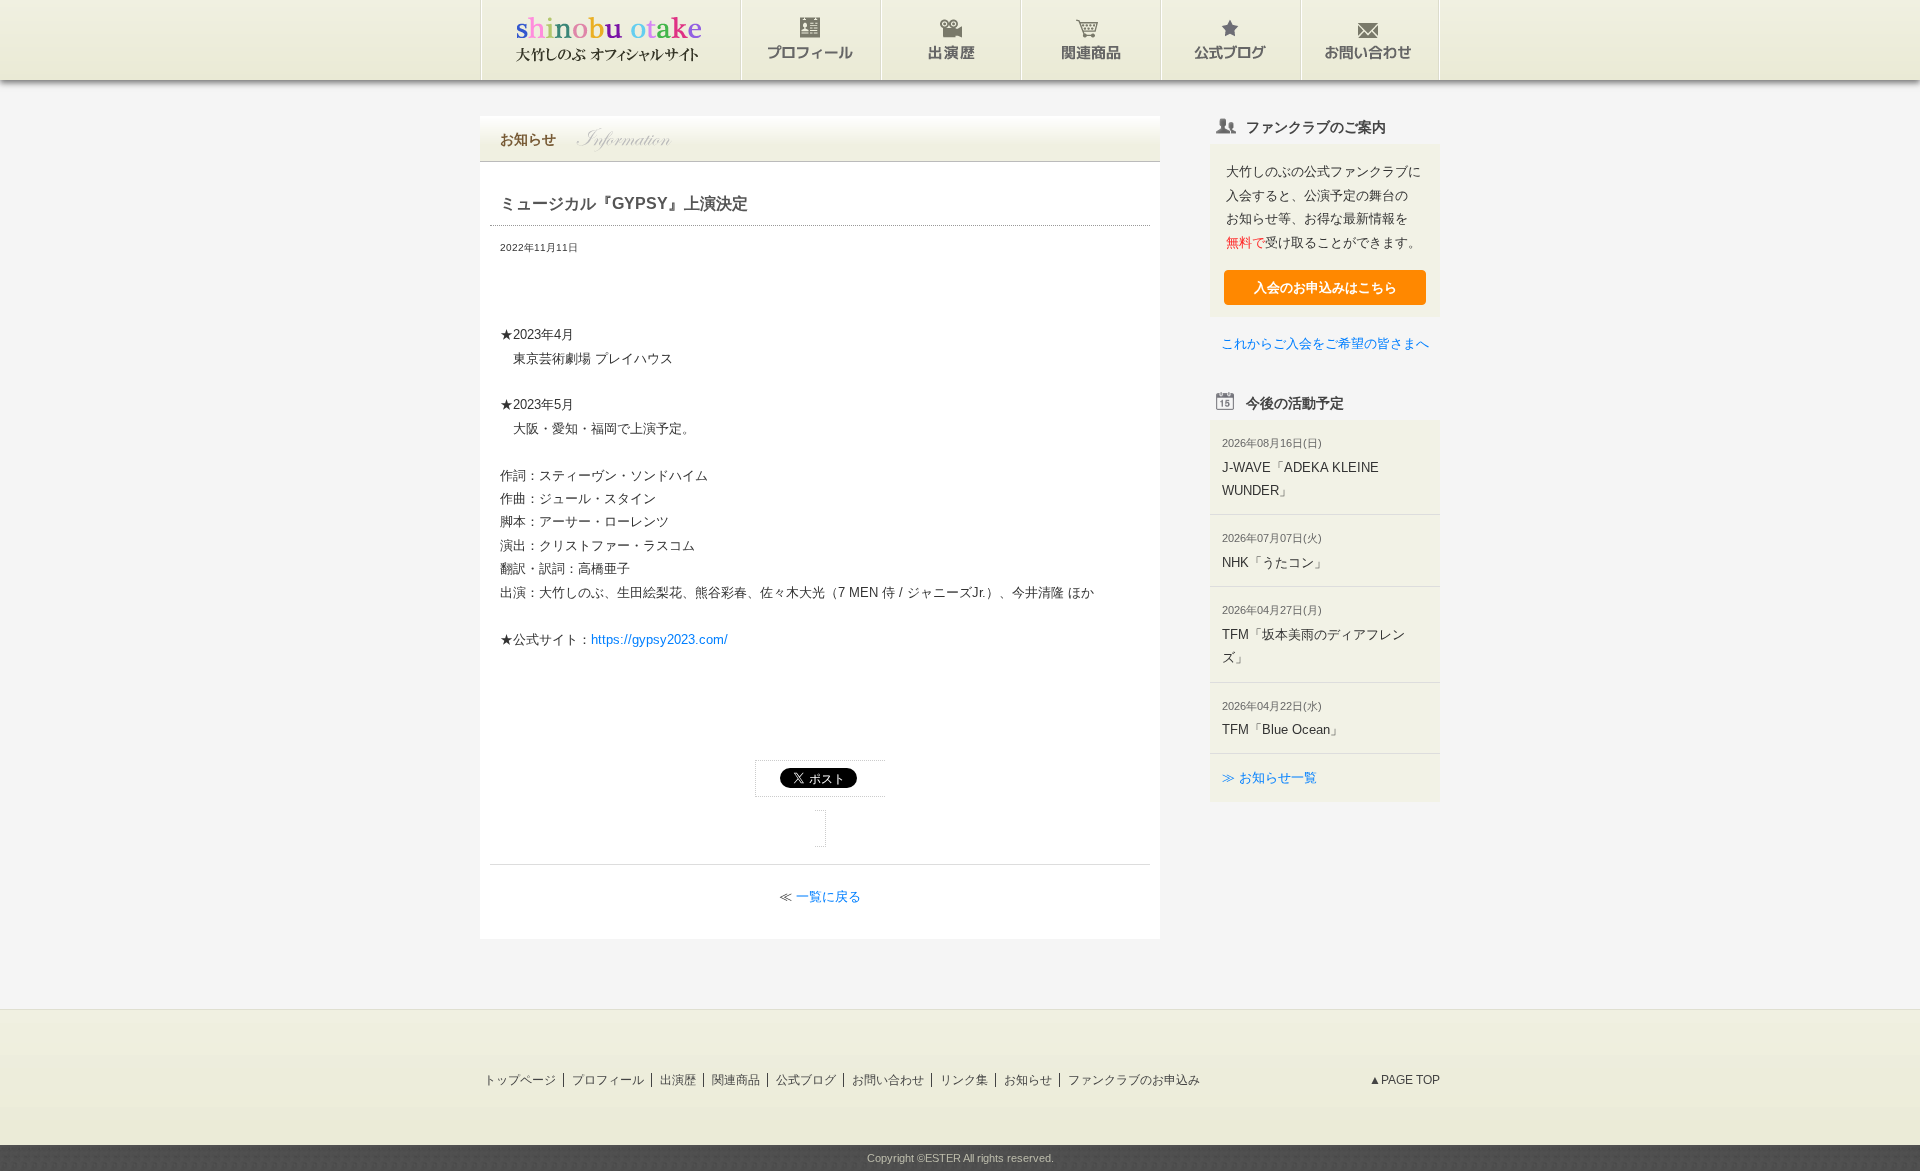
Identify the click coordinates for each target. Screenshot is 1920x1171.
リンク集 (964, 1080)
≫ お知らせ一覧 (1269, 777)
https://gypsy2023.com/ (659, 639)
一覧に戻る (828, 896)
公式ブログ (806, 1080)
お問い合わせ (888, 1080)
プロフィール (608, 1080)
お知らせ (1028, 1080)
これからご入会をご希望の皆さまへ (1325, 343)
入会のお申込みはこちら (1325, 287)
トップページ (520, 1080)
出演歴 (678, 1080)
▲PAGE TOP (1404, 1080)
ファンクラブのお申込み (1134, 1080)
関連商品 (736, 1080)
